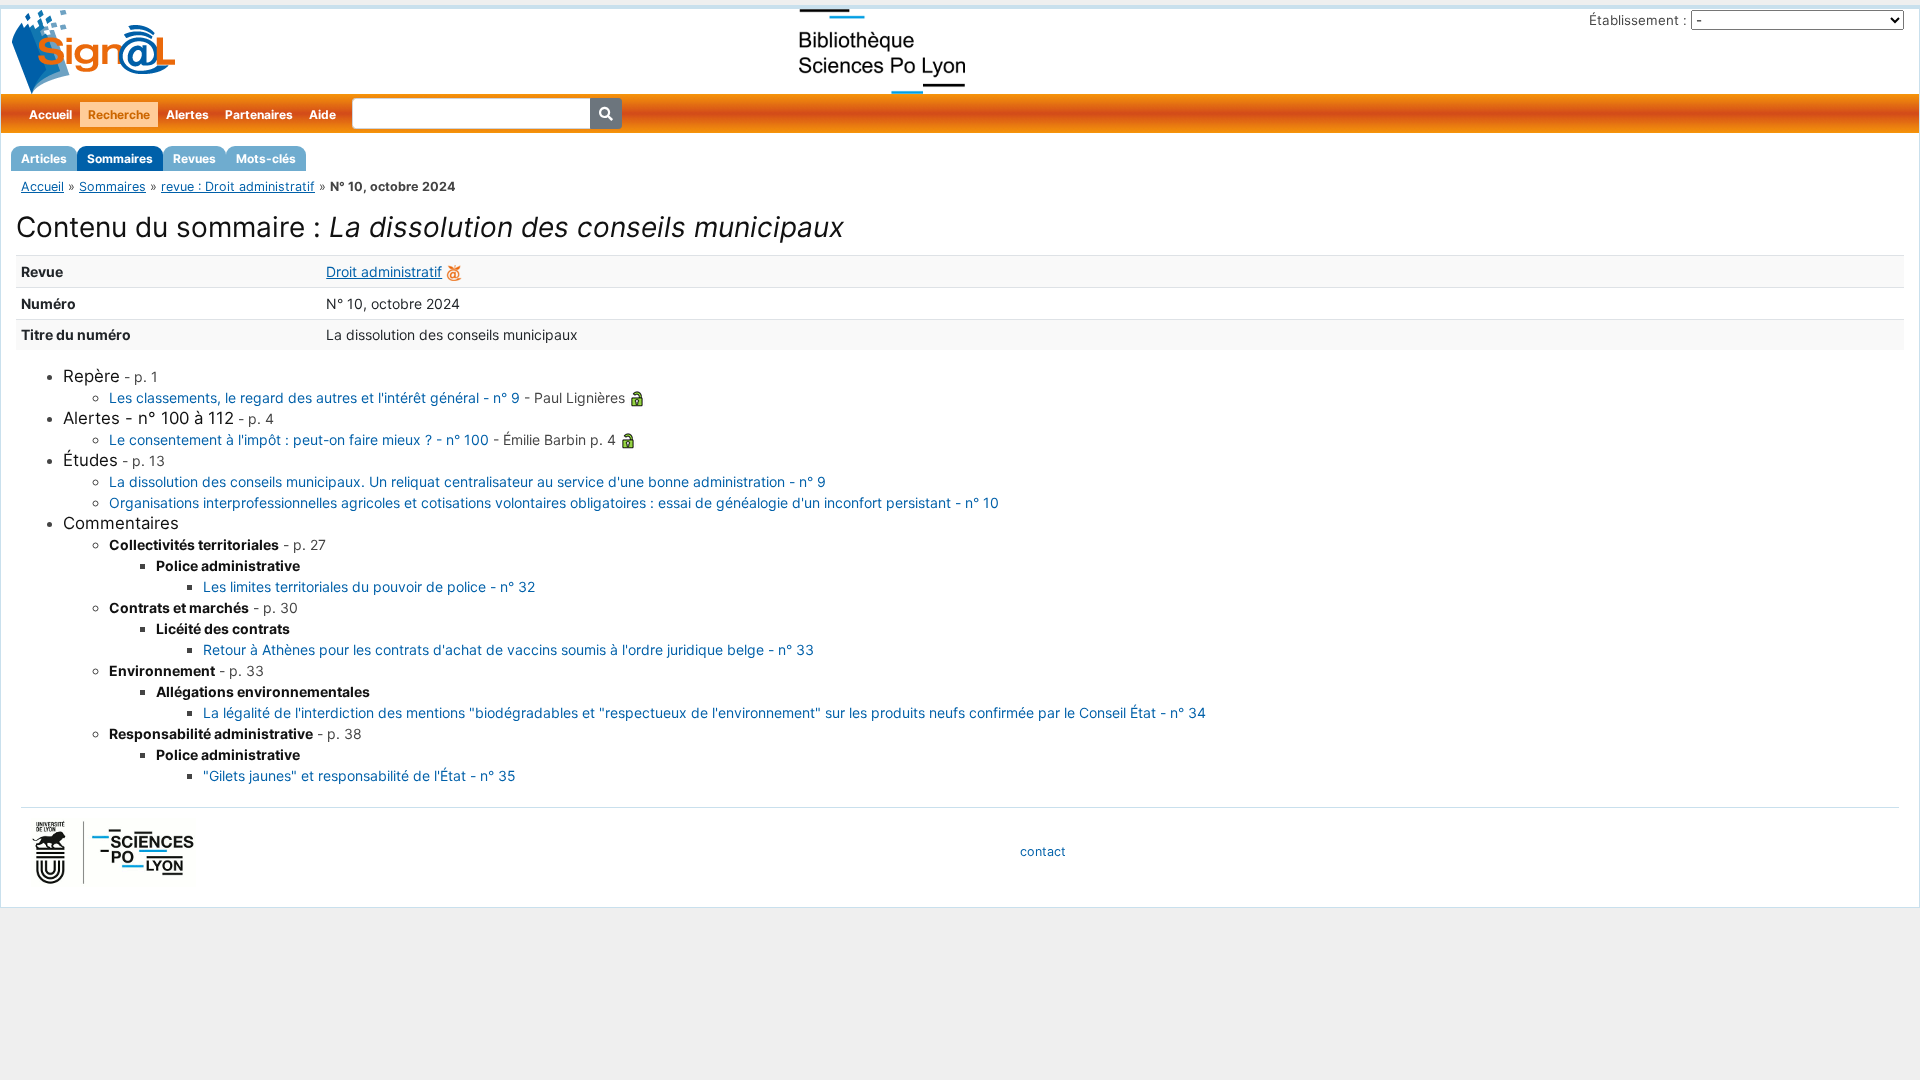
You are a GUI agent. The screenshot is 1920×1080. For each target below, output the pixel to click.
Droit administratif (384, 271)
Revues (194, 158)
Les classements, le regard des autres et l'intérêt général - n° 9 (314, 397)
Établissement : (1638, 20)
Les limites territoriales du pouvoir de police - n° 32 (369, 586)
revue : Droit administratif (238, 186)
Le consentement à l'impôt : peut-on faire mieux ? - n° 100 (299, 439)
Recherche (119, 114)
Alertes (187, 114)
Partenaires (259, 114)
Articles (44, 158)
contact (1043, 851)
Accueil (50, 114)
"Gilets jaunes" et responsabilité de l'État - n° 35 (359, 775)
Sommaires (120, 158)
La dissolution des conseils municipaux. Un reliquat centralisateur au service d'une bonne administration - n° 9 (467, 481)
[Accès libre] (637, 397)
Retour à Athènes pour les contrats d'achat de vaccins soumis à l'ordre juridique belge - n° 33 (508, 649)
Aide (322, 114)
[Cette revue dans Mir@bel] (454, 271)
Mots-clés (266, 158)
